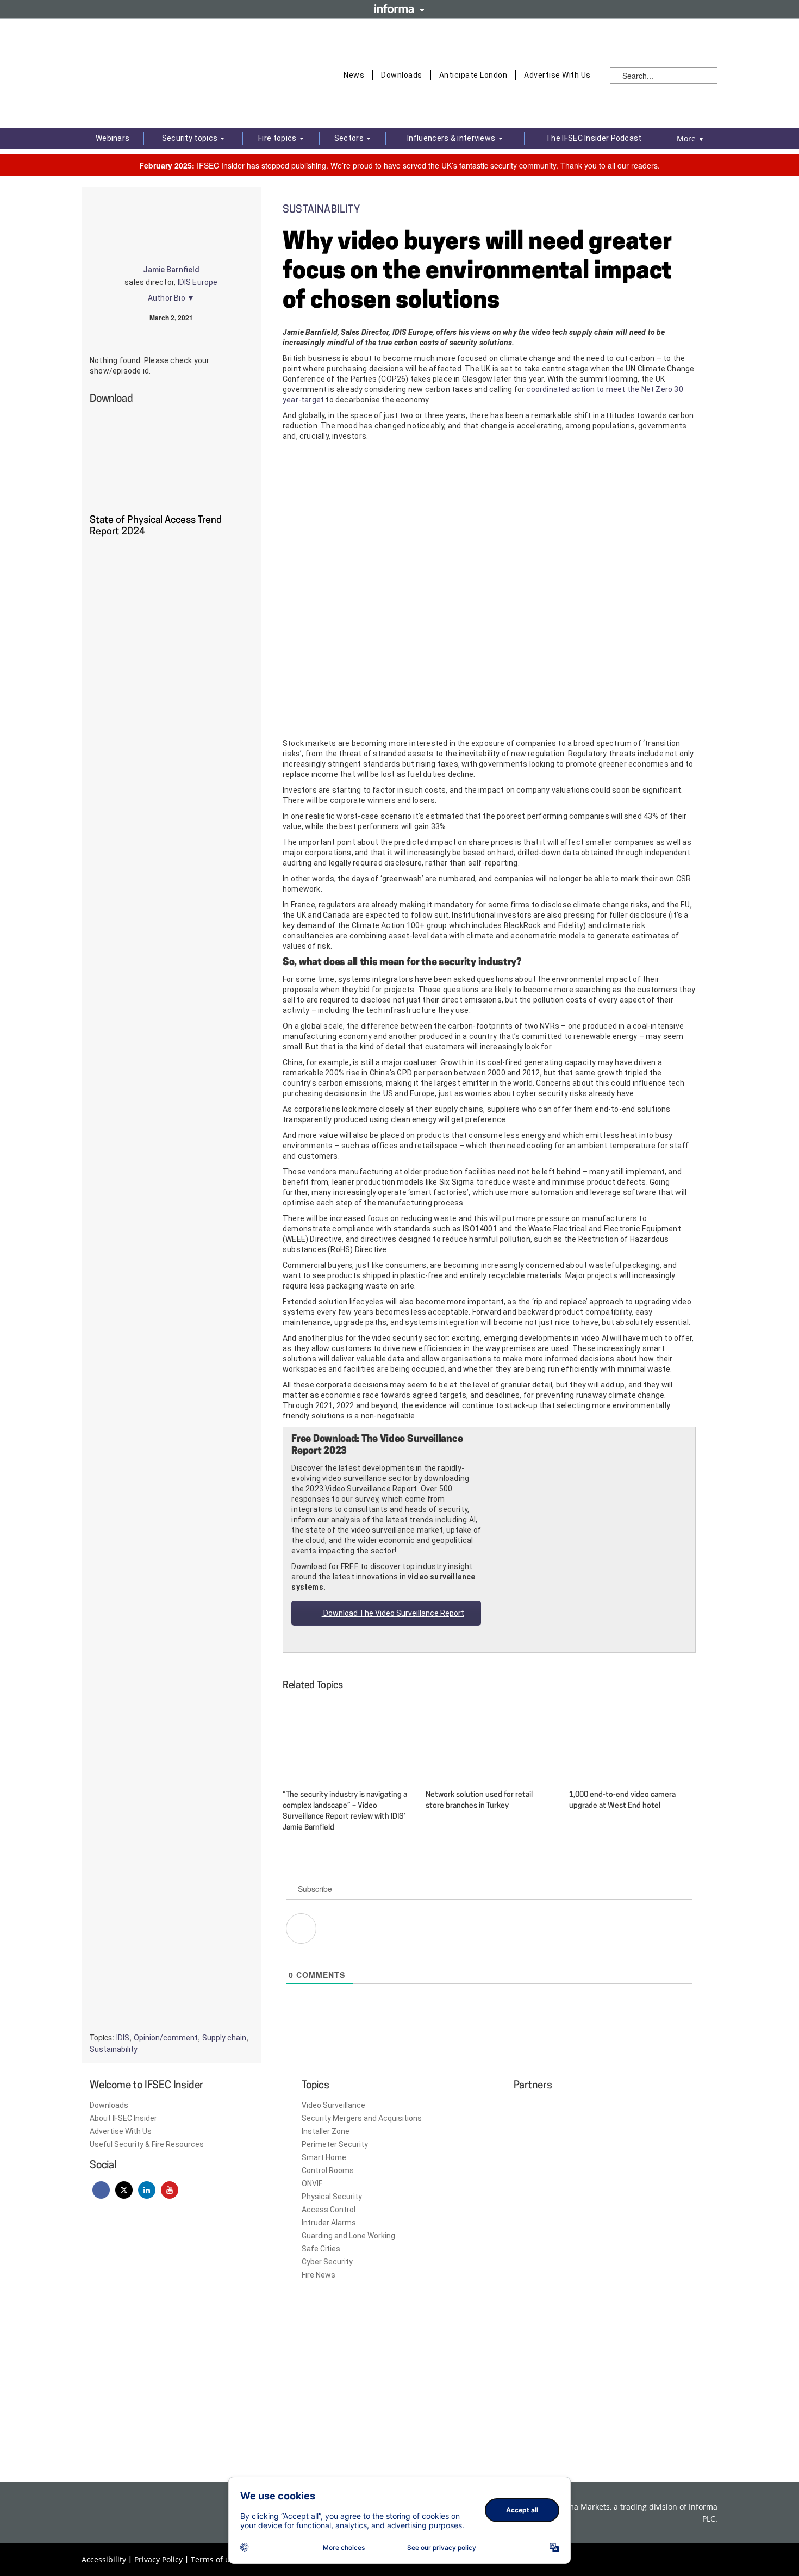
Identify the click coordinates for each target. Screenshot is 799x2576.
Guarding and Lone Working (348, 2236)
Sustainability (114, 2049)
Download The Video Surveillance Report (393, 1613)
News (354, 75)
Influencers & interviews (452, 138)
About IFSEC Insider (123, 2118)
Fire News (319, 2275)
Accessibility (104, 2559)
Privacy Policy (158, 2559)
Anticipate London (473, 75)
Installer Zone (326, 2131)
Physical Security (332, 2197)
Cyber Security (327, 2262)
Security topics (191, 138)
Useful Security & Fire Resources (147, 2144)
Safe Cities (321, 2249)
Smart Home (324, 2157)
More (691, 138)
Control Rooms (328, 2170)
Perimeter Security (335, 2144)
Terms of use (214, 2559)
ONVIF (312, 2183)
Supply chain (224, 2038)
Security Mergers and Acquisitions (362, 2118)
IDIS (123, 2038)
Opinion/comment (166, 2038)
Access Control (329, 2210)
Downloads (402, 75)
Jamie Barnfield (171, 270)
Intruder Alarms (329, 2223)
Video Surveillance (333, 2105)
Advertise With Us (557, 75)
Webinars (113, 138)
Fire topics (278, 138)
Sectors (350, 138)
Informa (399, 9)
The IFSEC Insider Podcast (594, 138)
